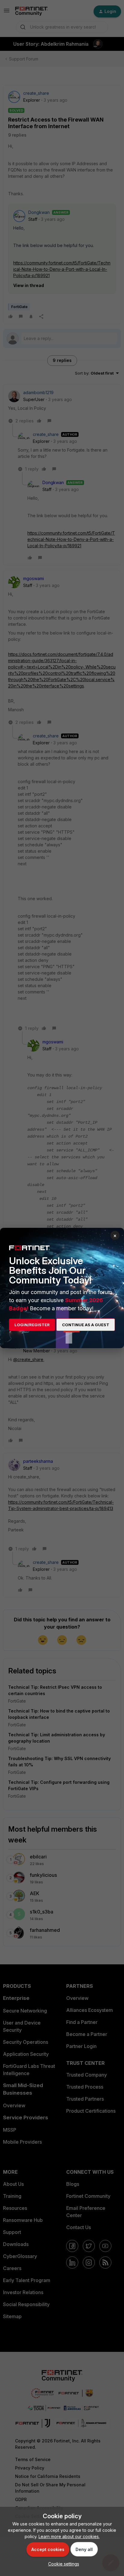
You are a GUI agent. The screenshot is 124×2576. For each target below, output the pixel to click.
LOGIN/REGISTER (32, 1325)
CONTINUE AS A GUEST (86, 1325)
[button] (62, 2564)
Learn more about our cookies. (69, 2536)
